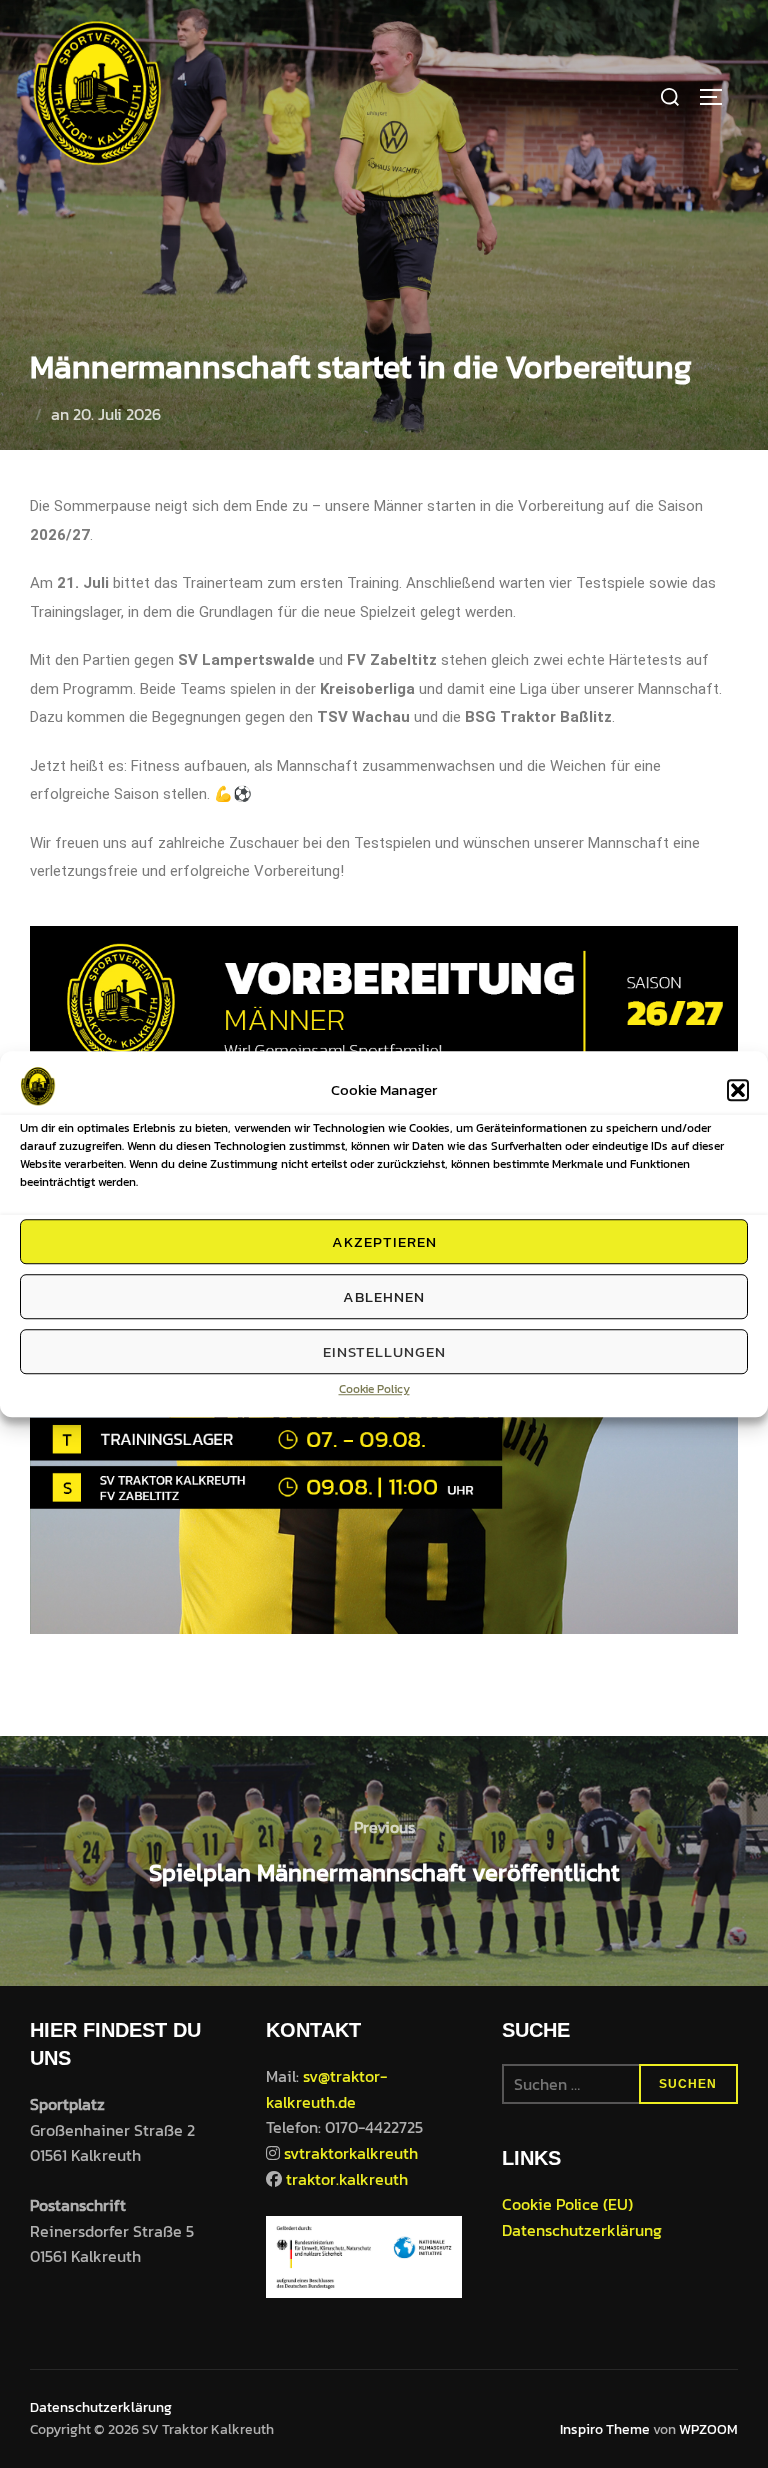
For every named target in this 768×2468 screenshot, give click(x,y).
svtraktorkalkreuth (351, 2153)
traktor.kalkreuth (347, 2179)
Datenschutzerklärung (582, 2230)
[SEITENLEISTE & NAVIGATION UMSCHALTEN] (718, 97)
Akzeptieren (384, 1241)
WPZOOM (708, 2429)
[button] (738, 1090)
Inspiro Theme (605, 2429)
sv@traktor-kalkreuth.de (326, 2089)
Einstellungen (384, 1351)
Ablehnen (384, 1296)
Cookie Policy (374, 1389)
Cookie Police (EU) (567, 2204)
